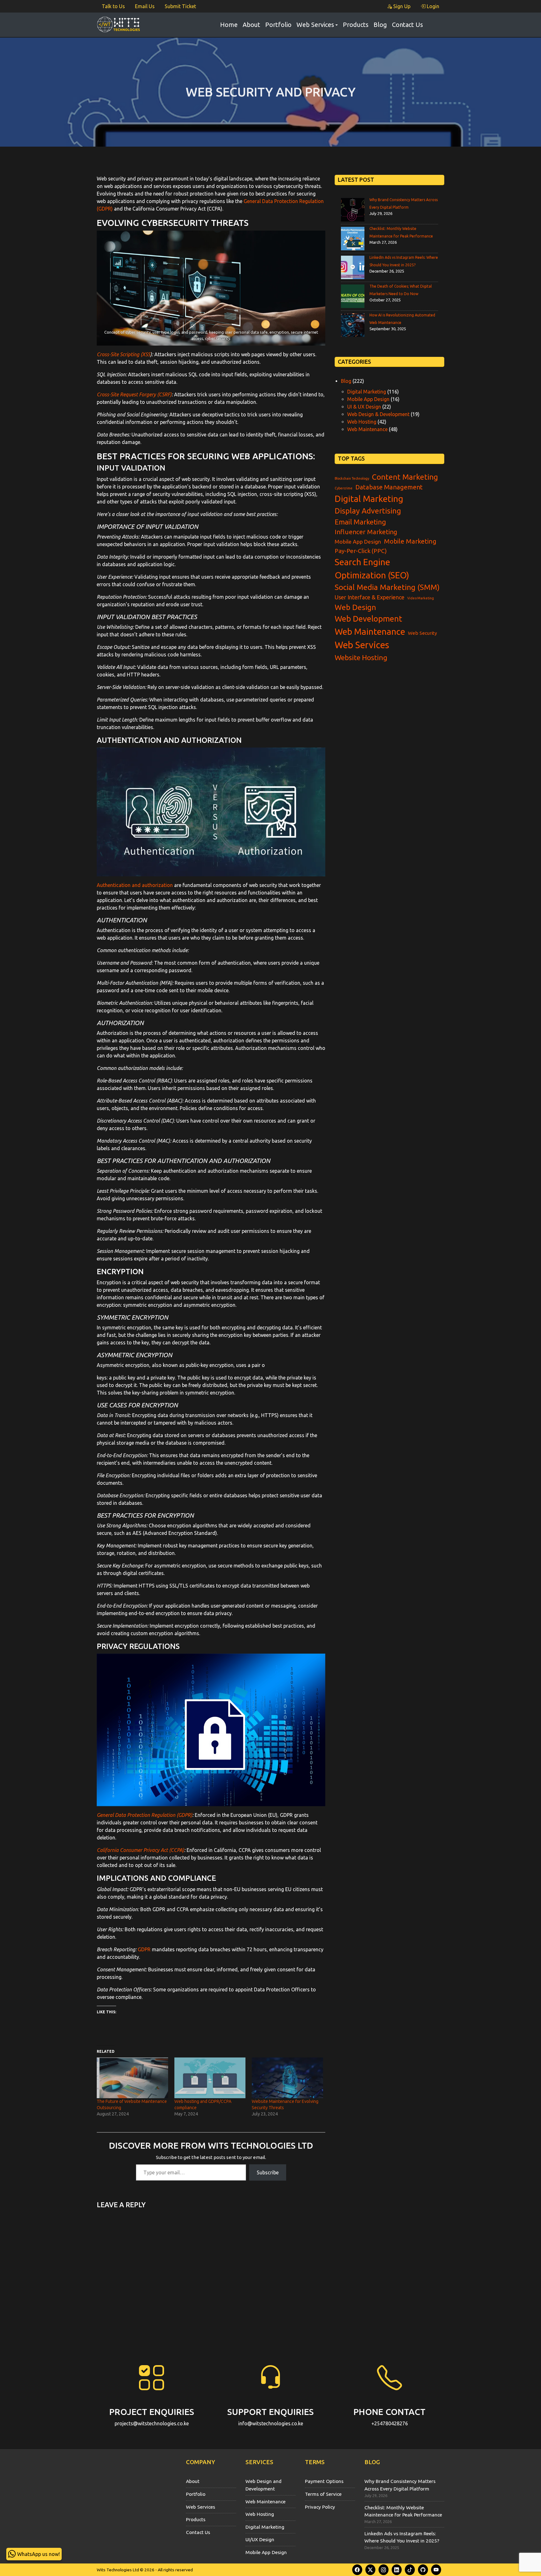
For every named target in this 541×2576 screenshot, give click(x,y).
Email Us (145, 6)
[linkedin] (397, 2570)
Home (229, 25)
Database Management (389, 487)
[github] (423, 2570)
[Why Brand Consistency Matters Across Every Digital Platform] (353, 210)
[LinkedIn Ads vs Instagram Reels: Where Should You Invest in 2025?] (353, 267)
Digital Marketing (367, 392)
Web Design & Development (378, 414)
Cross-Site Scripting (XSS (124, 354)
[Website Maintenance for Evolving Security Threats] (287, 2078)
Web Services (315, 25)
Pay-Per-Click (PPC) (361, 551)
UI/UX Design (260, 2539)
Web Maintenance (367, 429)
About (251, 25)
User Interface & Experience (370, 597)
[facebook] (357, 2570)
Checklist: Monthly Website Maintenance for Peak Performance (403, 2511)
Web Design (355, 607)
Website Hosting (361, 657)
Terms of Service (323, 2494)
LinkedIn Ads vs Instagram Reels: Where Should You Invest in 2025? (402, 2537)
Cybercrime (344, 488)
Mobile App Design (368, 399)
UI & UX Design (364, 407)
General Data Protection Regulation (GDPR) (144, 1815)
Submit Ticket (180, 6)
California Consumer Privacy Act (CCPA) (140, 1850)
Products (356, 25)
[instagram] (384, 2570)
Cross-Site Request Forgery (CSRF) (134, 394)
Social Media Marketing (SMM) (387, 587)
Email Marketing (360, 522)
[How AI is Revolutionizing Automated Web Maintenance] (353, 325)
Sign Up (401, 6)
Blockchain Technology (352, 478)
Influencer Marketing (366, 532)
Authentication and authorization (135, 885)
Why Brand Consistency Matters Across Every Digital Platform (400, 2485)
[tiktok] (410, 2570)
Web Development (368, 619)
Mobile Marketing (410, 541)
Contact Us (407, 25)
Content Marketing (405, 477)
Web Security (422, 633)
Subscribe (268, 2172)
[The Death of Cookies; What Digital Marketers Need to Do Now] (353, 296)
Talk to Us (113, 6)
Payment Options (324, 2481)
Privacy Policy (320, 2507)
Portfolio (278, 25)
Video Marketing (421, 598)
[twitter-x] (370, 2570)
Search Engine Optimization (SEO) (372, 568)
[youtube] (436, 2570)
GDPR (144, 1949)
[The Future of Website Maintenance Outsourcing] (132, 2078)
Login (432, 6)
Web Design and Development (263, 2485)
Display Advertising (368, 511)
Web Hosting (362, 422)
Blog (380, 25)
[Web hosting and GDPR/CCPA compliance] (210, 2078)
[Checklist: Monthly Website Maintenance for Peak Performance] (353, 239)
